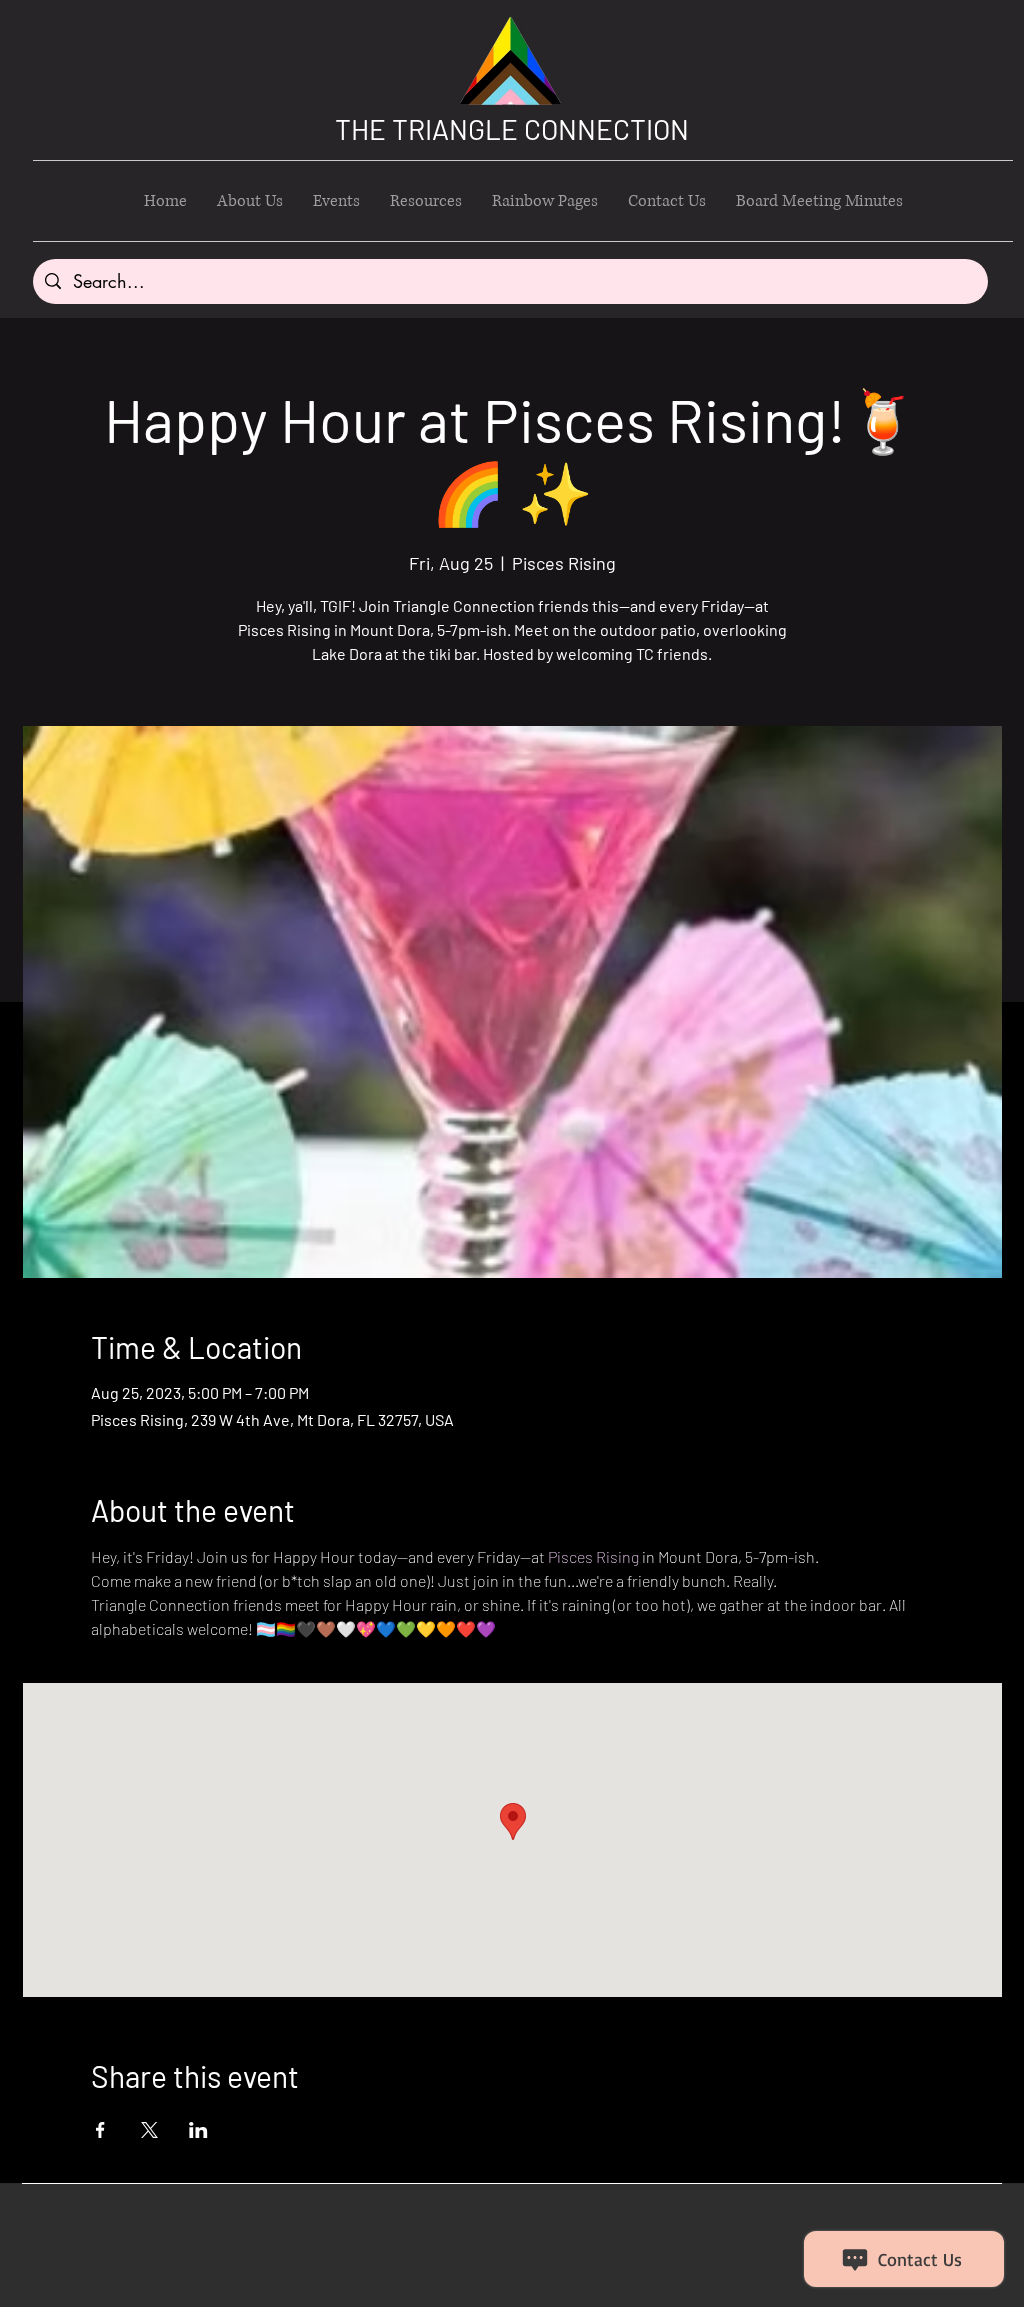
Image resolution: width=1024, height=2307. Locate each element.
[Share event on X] (149, 2130)
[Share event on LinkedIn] (198, 2130)
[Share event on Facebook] (100, 2130)
